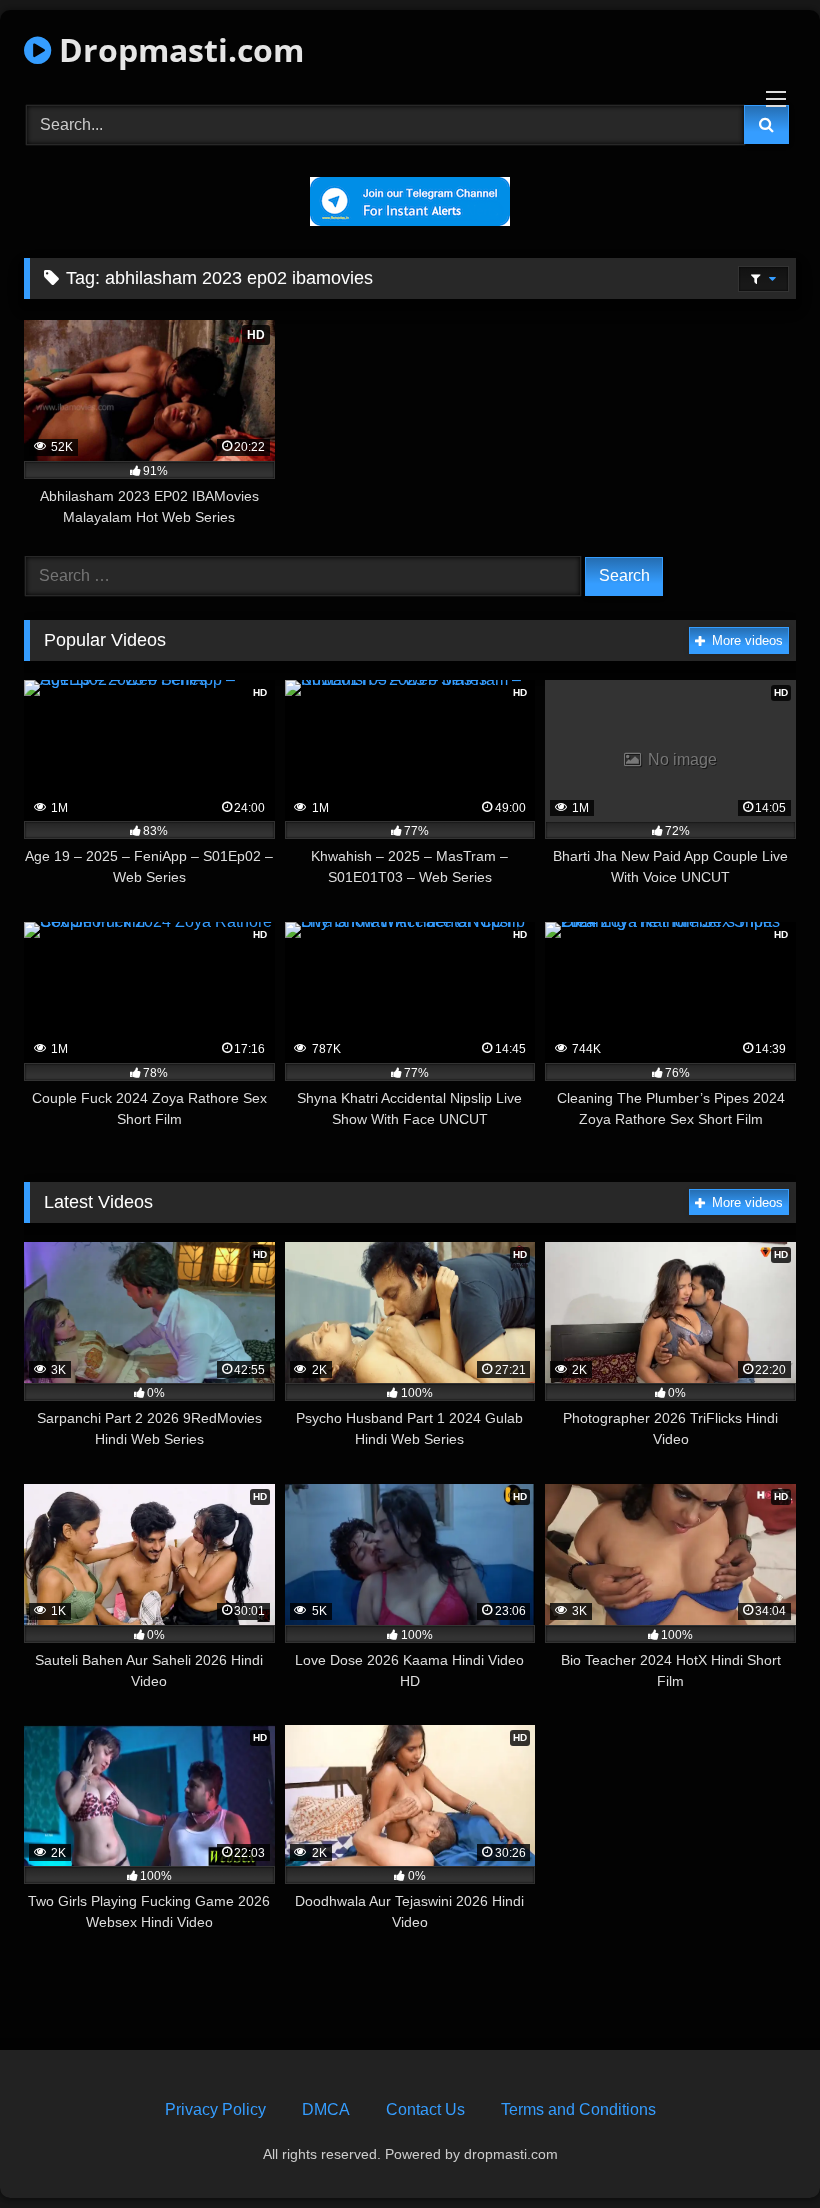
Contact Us (425, 2109)
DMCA (326, 2109)
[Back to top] (758, 2148)
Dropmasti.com (177, 49)
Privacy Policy (215, 2109)
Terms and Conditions (578, 2109)
